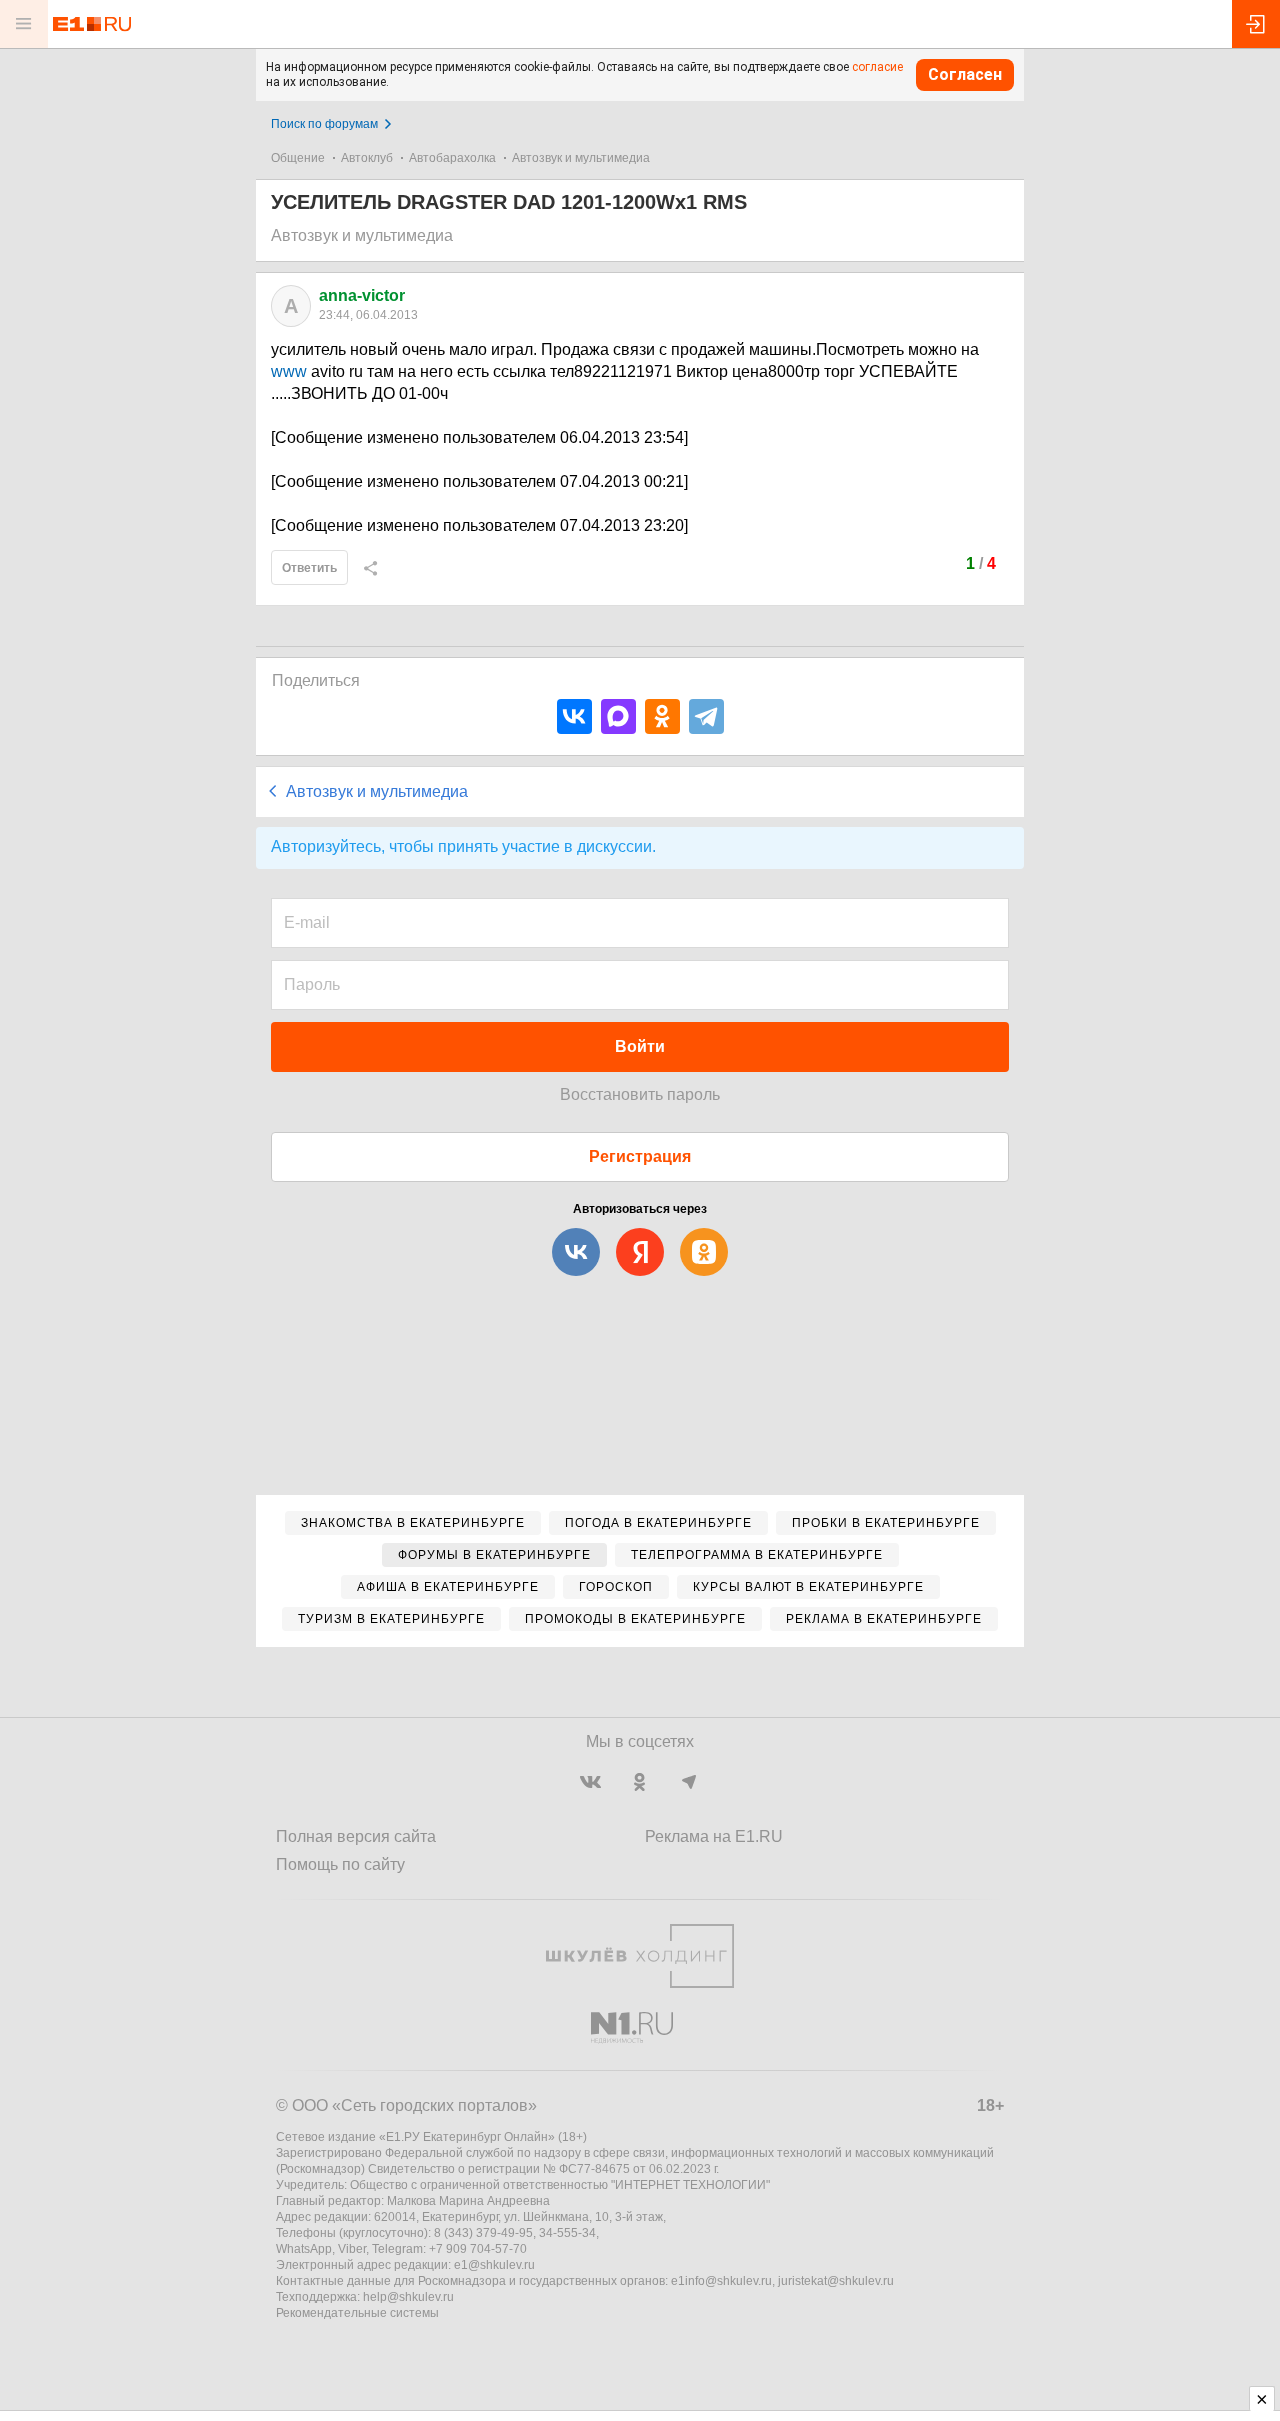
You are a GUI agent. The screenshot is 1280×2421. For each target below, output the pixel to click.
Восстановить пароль (640, 1094)
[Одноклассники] (662, 716)
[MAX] (618, 716)
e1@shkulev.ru (494, 2265)
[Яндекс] (640, 1252)
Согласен (965, 74)
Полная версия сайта (356, 1836)
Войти (640, 1046)
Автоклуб (367, 158)
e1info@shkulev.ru (721, 2281)
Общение (298, 158)
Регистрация (640, 1156)
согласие (877, 67)
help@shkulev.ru (408, 2297)
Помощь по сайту (340, 1864)
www (289, 371)
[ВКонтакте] (574, 716)
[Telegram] (706, 716)
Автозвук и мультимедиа (581, 158)
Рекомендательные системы (357, 2313)
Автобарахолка (452, 158)
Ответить (309, 568)
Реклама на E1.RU (714, 1836)
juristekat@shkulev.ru (836, 2281)
